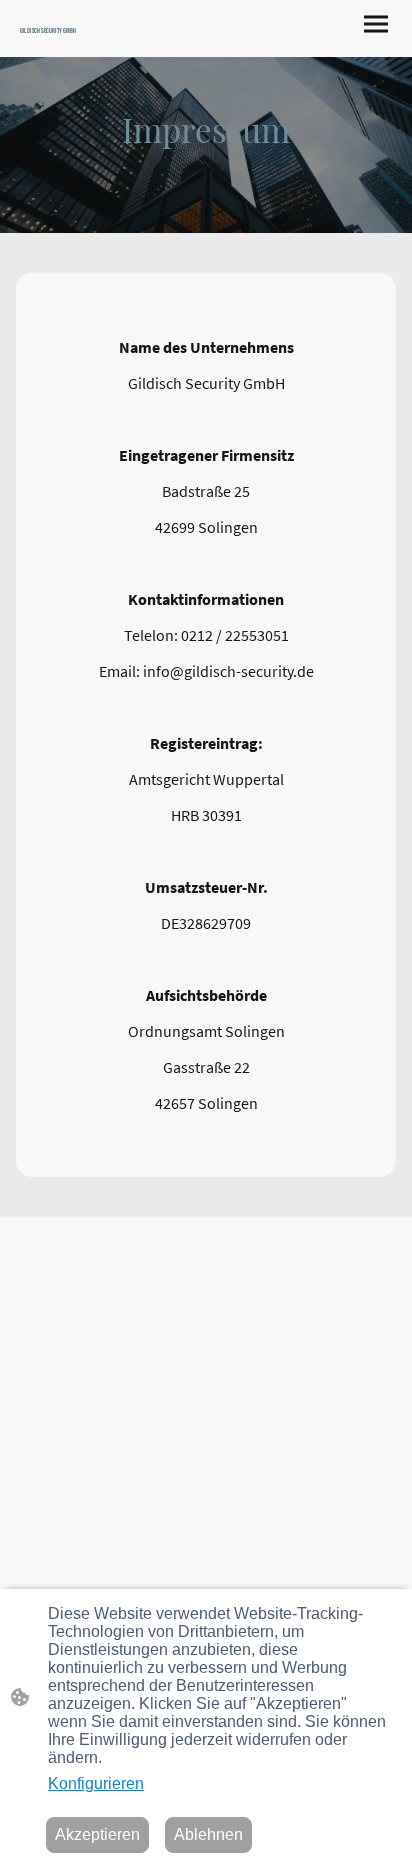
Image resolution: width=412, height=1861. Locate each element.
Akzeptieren (97, 1834)
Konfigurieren (96, 1783)
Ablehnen (208, 1834)
